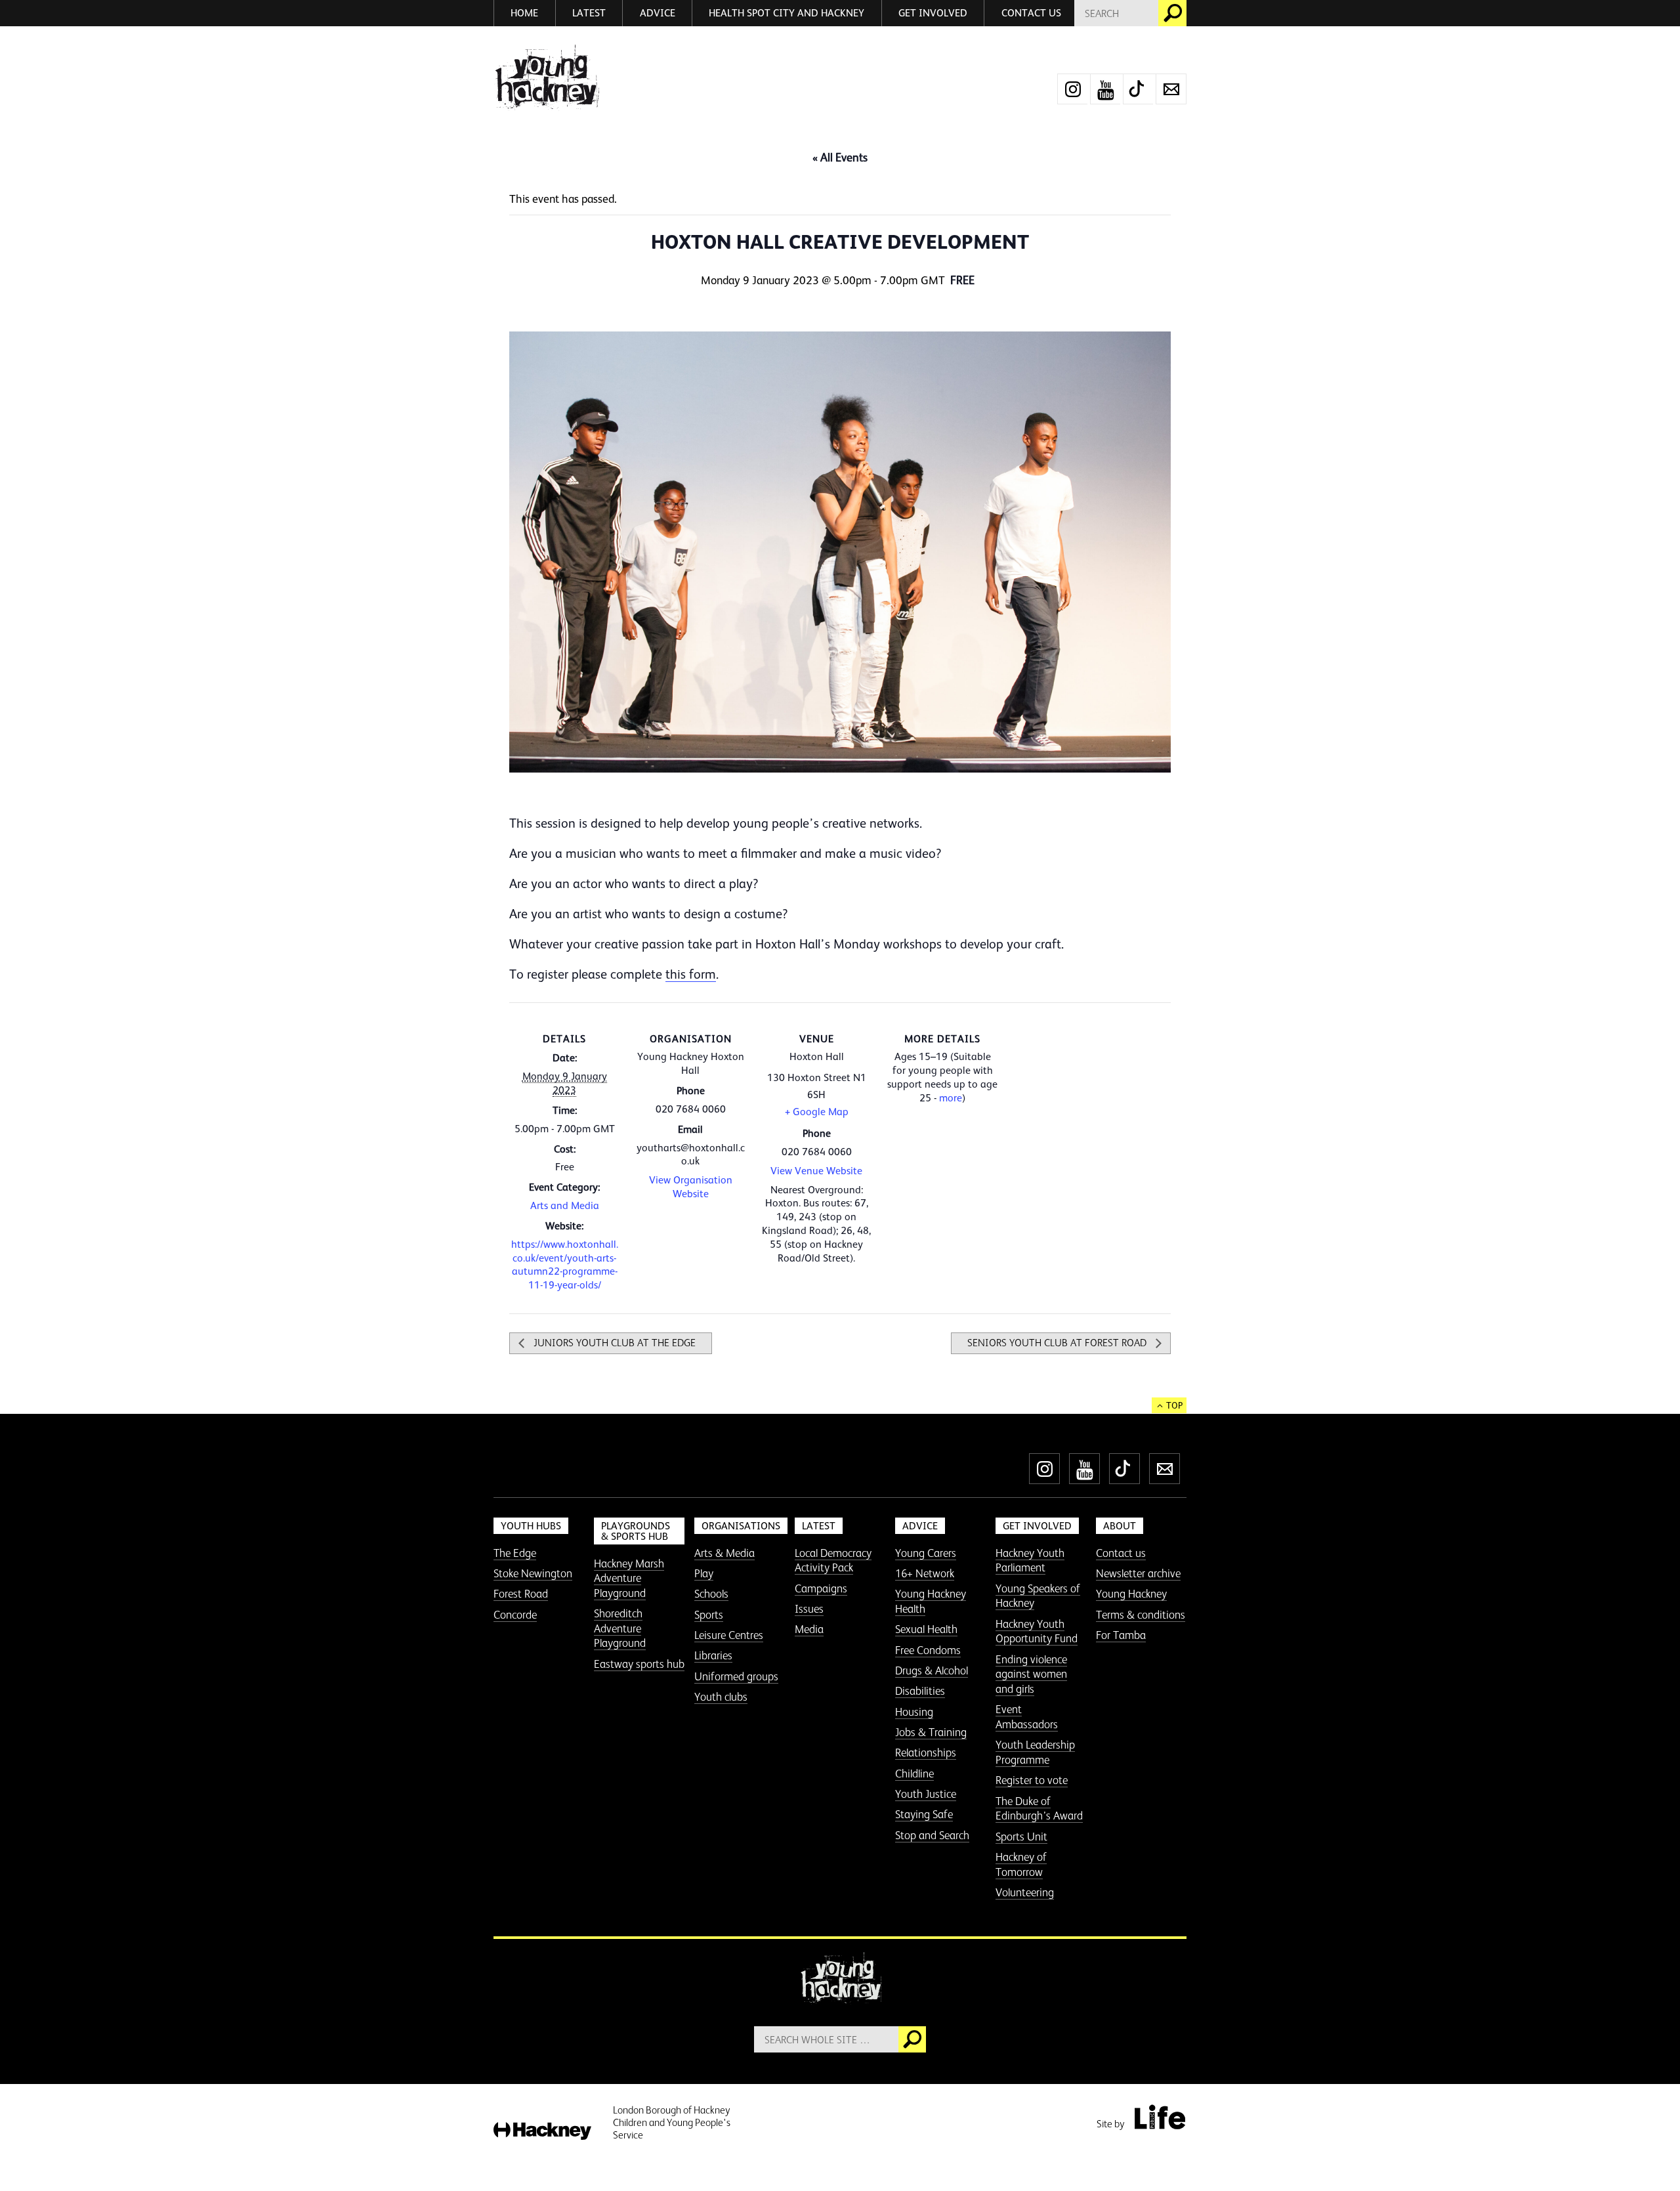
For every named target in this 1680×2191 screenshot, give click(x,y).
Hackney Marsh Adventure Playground (629, 1578)
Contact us (1031, 13)
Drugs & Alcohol (932, 1670)
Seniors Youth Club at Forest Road (1058, 1343)
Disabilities (920, 1691)
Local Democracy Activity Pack (833, 1561)
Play (704, 1573)
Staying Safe (924, 1814)
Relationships (926, 1753)
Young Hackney (1131, 1594)
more (951, 1098)
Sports (709, 1615)
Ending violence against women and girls (1031, 1674)
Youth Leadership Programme (1035, 1752)
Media (809, 1629)
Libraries (713, 1655)
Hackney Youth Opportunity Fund (1037, 1631)
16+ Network (925, 1573)
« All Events (840, 158)
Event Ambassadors (1027, 1717)
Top (1174, 1405)
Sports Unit (1021, 1837)
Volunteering (1025, 1892)
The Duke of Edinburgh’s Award (1039, 1809)
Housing (914, 1712)
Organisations (741, 1526)
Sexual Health (926, 1629)
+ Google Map (817, 1112)
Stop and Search (932, 1835)
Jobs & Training (931, 1732)
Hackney (542, 2132)
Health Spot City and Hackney (787, 13)
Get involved (933, 13)
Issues (809, 1609)
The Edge (515, 1553)
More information (546, 78)
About (1120, 1526)
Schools (711, 1594)
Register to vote (1032, 1780)
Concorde (515, 1615)
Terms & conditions (1141, 1615)
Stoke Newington (533, 1573)
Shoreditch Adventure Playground (620, 1628)
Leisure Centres (729, 1635)
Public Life (1160, 2117)
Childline (914, 1774)
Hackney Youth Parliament (1030, 1561)
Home (524, 13)
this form (691, 974)
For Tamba (1121, 1635)
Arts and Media (565, 1206)
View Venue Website (816, 1171)
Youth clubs (721, 1697)
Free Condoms (928, 1650)
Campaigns (821, 1588)
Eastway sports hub (639, 1664)
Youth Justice (926, 1794)
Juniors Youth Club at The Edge (613, 1343)
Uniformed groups (736, 1676)
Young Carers (926, 1553)
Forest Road (521, 1594)
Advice (658, 13)
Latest (589, 13)
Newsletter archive (1138, 1573)
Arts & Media (724, 1553)
